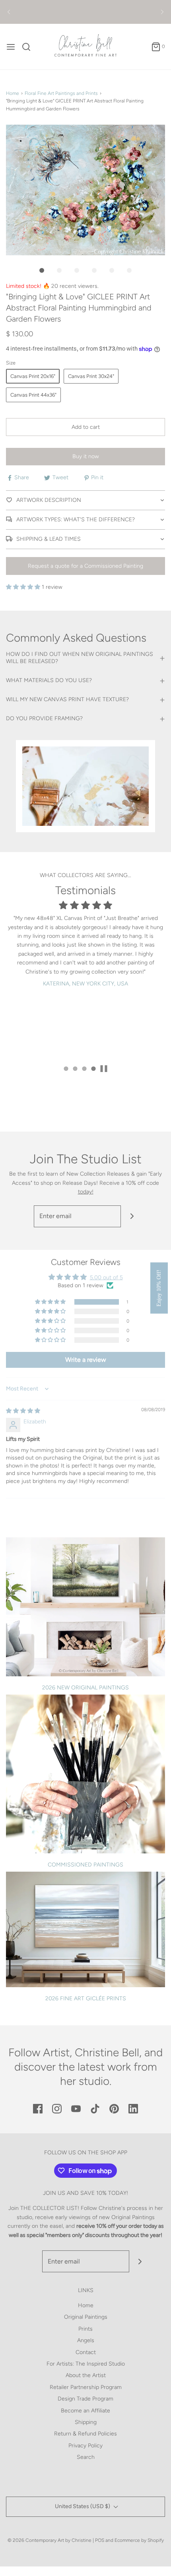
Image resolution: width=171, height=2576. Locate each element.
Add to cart (86, 427)
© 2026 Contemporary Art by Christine (50, 2540)
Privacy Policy (85, 2446)
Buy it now (86, 456)
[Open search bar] (29, 47)
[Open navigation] (11, 47)
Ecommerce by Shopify (139, 2540)
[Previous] (9, 12)
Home (13, 93)
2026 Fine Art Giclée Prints (86, 1999)
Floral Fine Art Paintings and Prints (61, 93)
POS (100, 2540)
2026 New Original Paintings (85, 1688)
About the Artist (86, 2375)
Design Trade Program (85, 2399)
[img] (23, 1411)
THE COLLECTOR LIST (49, 2208)
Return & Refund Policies (85, 2434)
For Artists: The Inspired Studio (86, 2364)
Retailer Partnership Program (86, 2387)
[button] (85, 190)
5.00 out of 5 (106, 1277)
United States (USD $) (83, 2506)
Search (86, 2457)
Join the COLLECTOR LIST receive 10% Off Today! (86, 12)
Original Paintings (86, 2317)
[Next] (162, 12)
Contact (86, 2352)
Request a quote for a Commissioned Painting (85, 566)
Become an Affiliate (85, 2411)
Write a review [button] (86, 1360)
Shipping (86, 2422)
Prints (85, 2329)
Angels (86, 2340)
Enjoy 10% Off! (159, 1288)
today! (86, 1192)
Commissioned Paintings (85, 1865)
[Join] (132, 1216)
